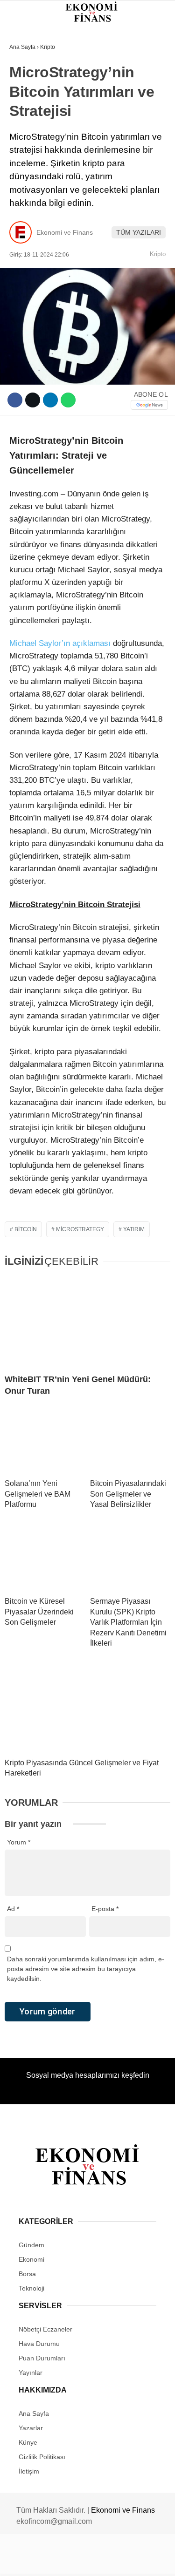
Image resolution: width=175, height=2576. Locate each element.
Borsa (25, 133)
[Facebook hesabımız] (29, 2561)
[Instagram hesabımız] (84, 2561)
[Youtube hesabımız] (111, 2561)
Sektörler (33, 171)
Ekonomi (28, 96)
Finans (25, 114)
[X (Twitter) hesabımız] (56, 2561)
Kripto (25, 152)
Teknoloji (31, 190)
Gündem (27, 77)
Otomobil (30, 209)
